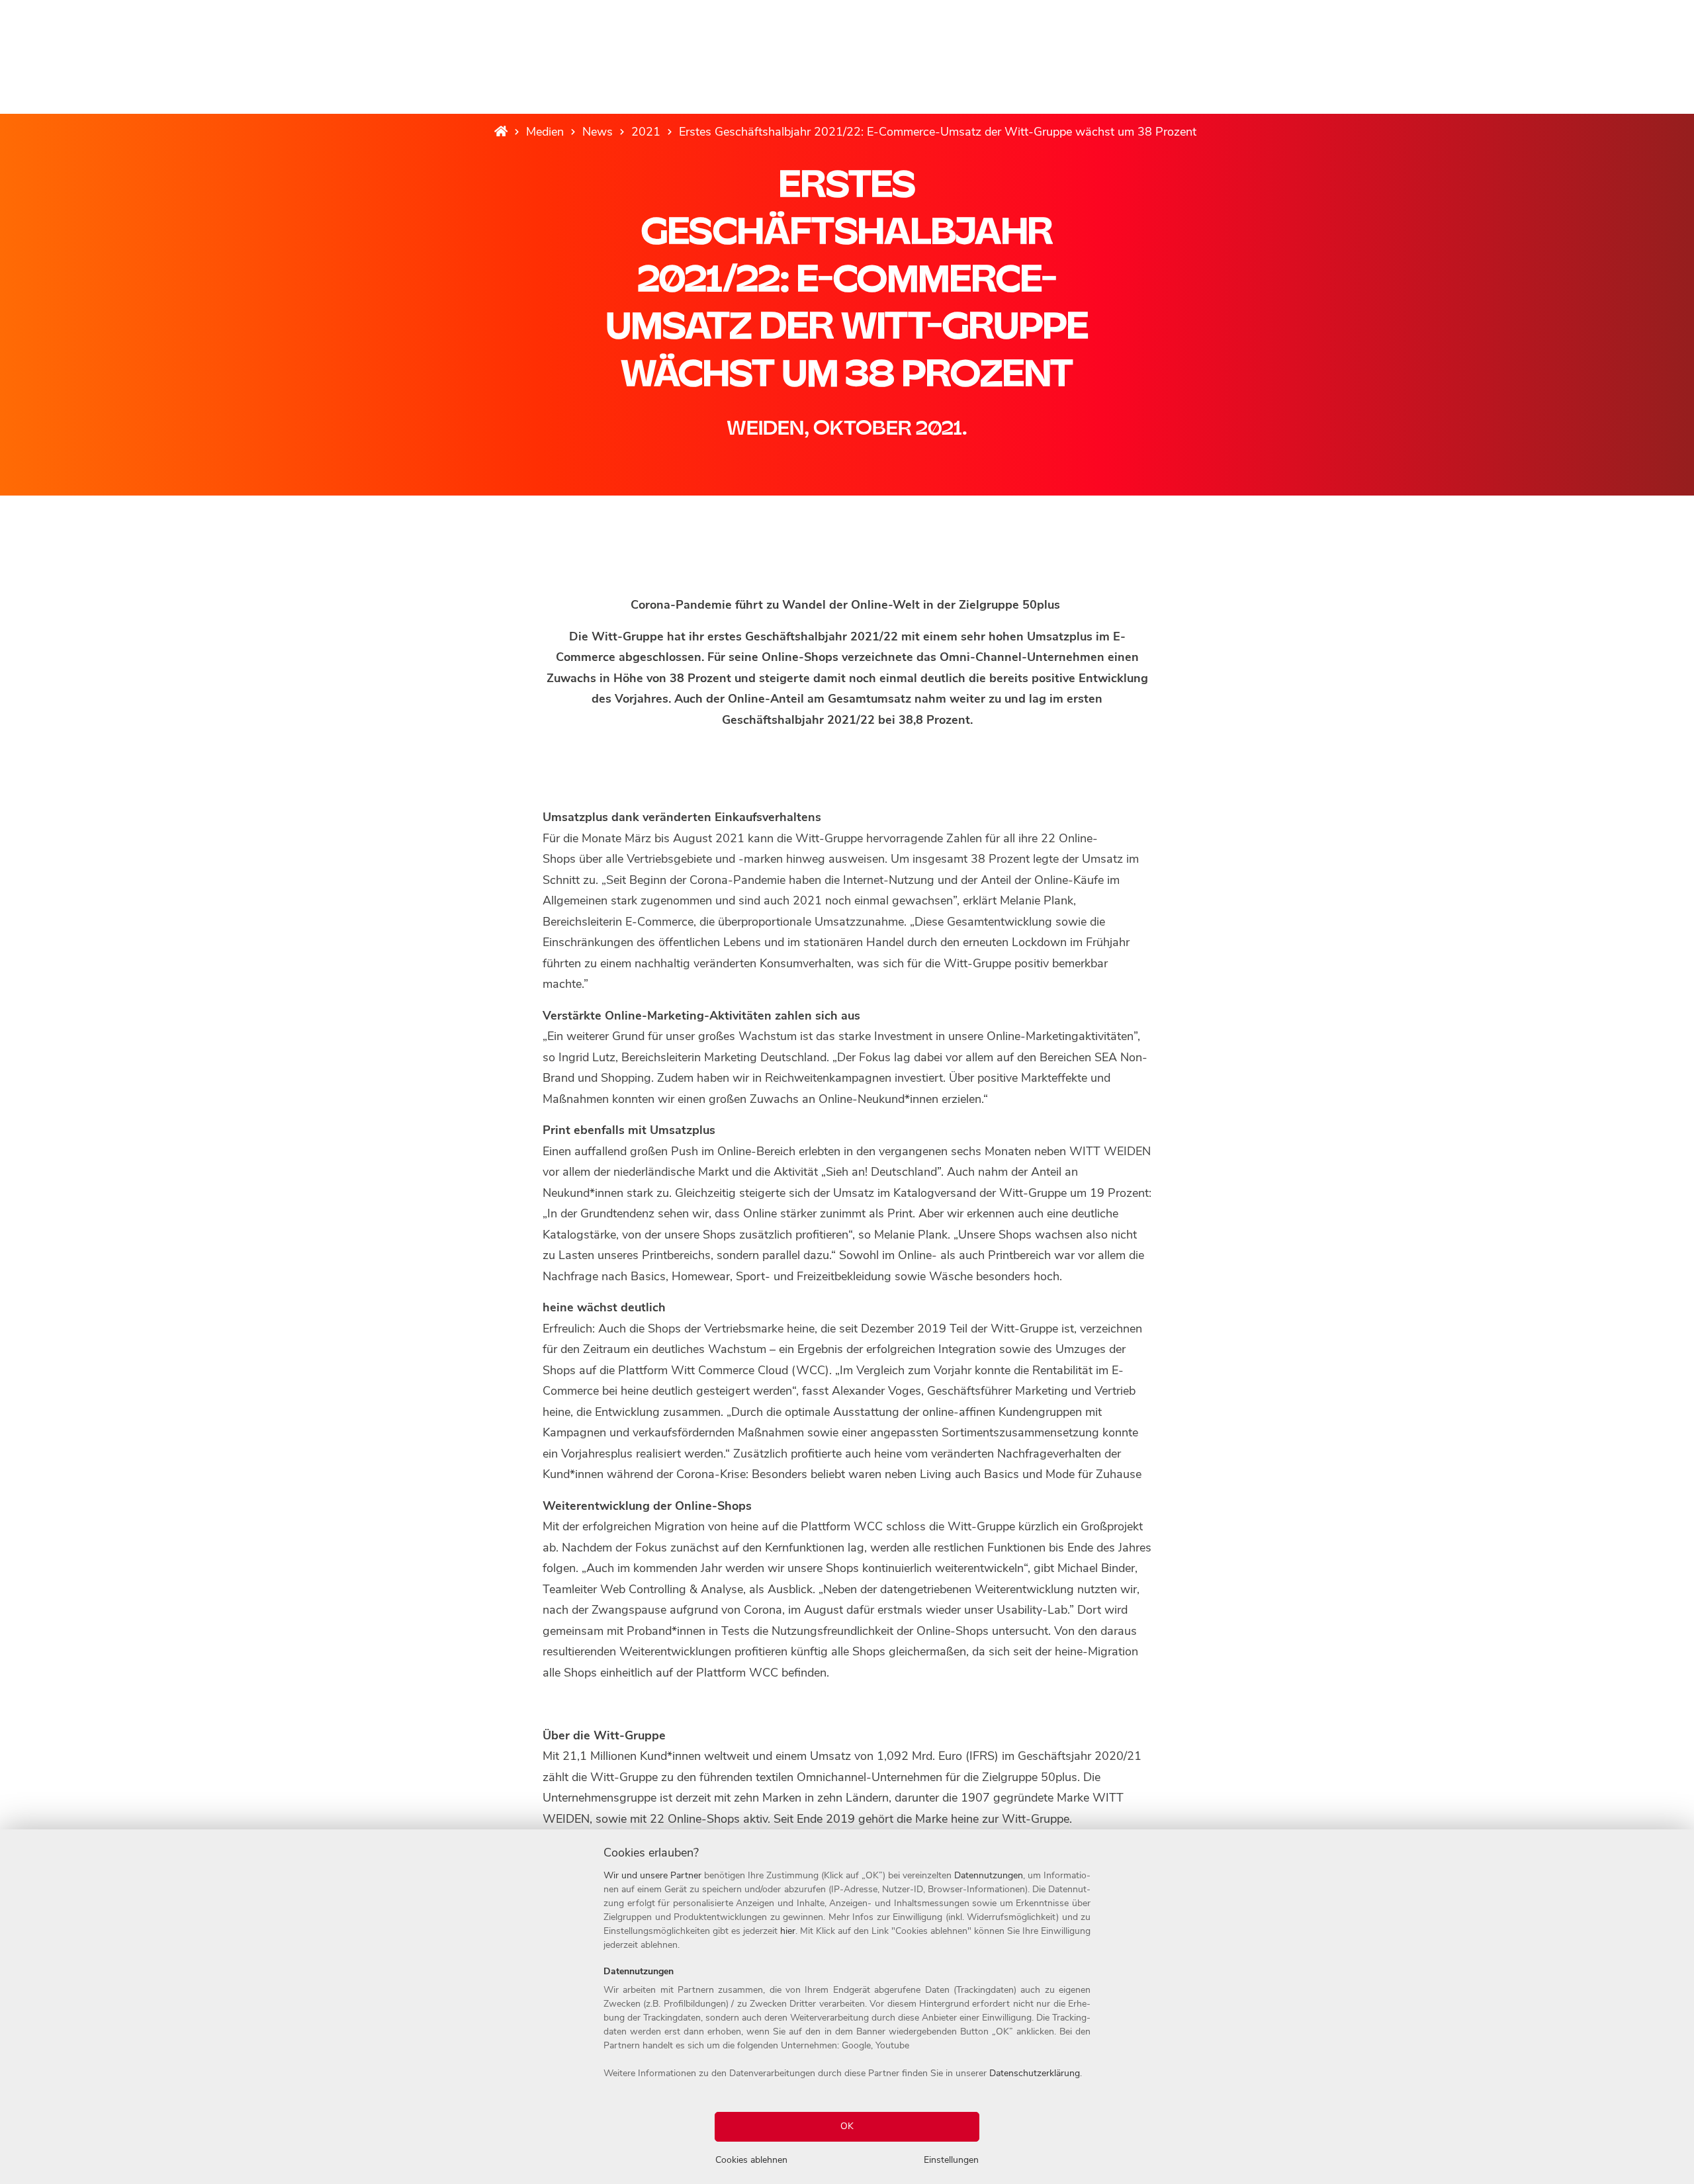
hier (788, 1931)
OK (847, 2126)
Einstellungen (951, 2160)
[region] (847, 2007)
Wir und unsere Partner (652, 1875)
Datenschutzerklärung (1035, 2073)
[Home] (501, 132)
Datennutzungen (989, 1875)
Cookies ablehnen (751, 2160)
